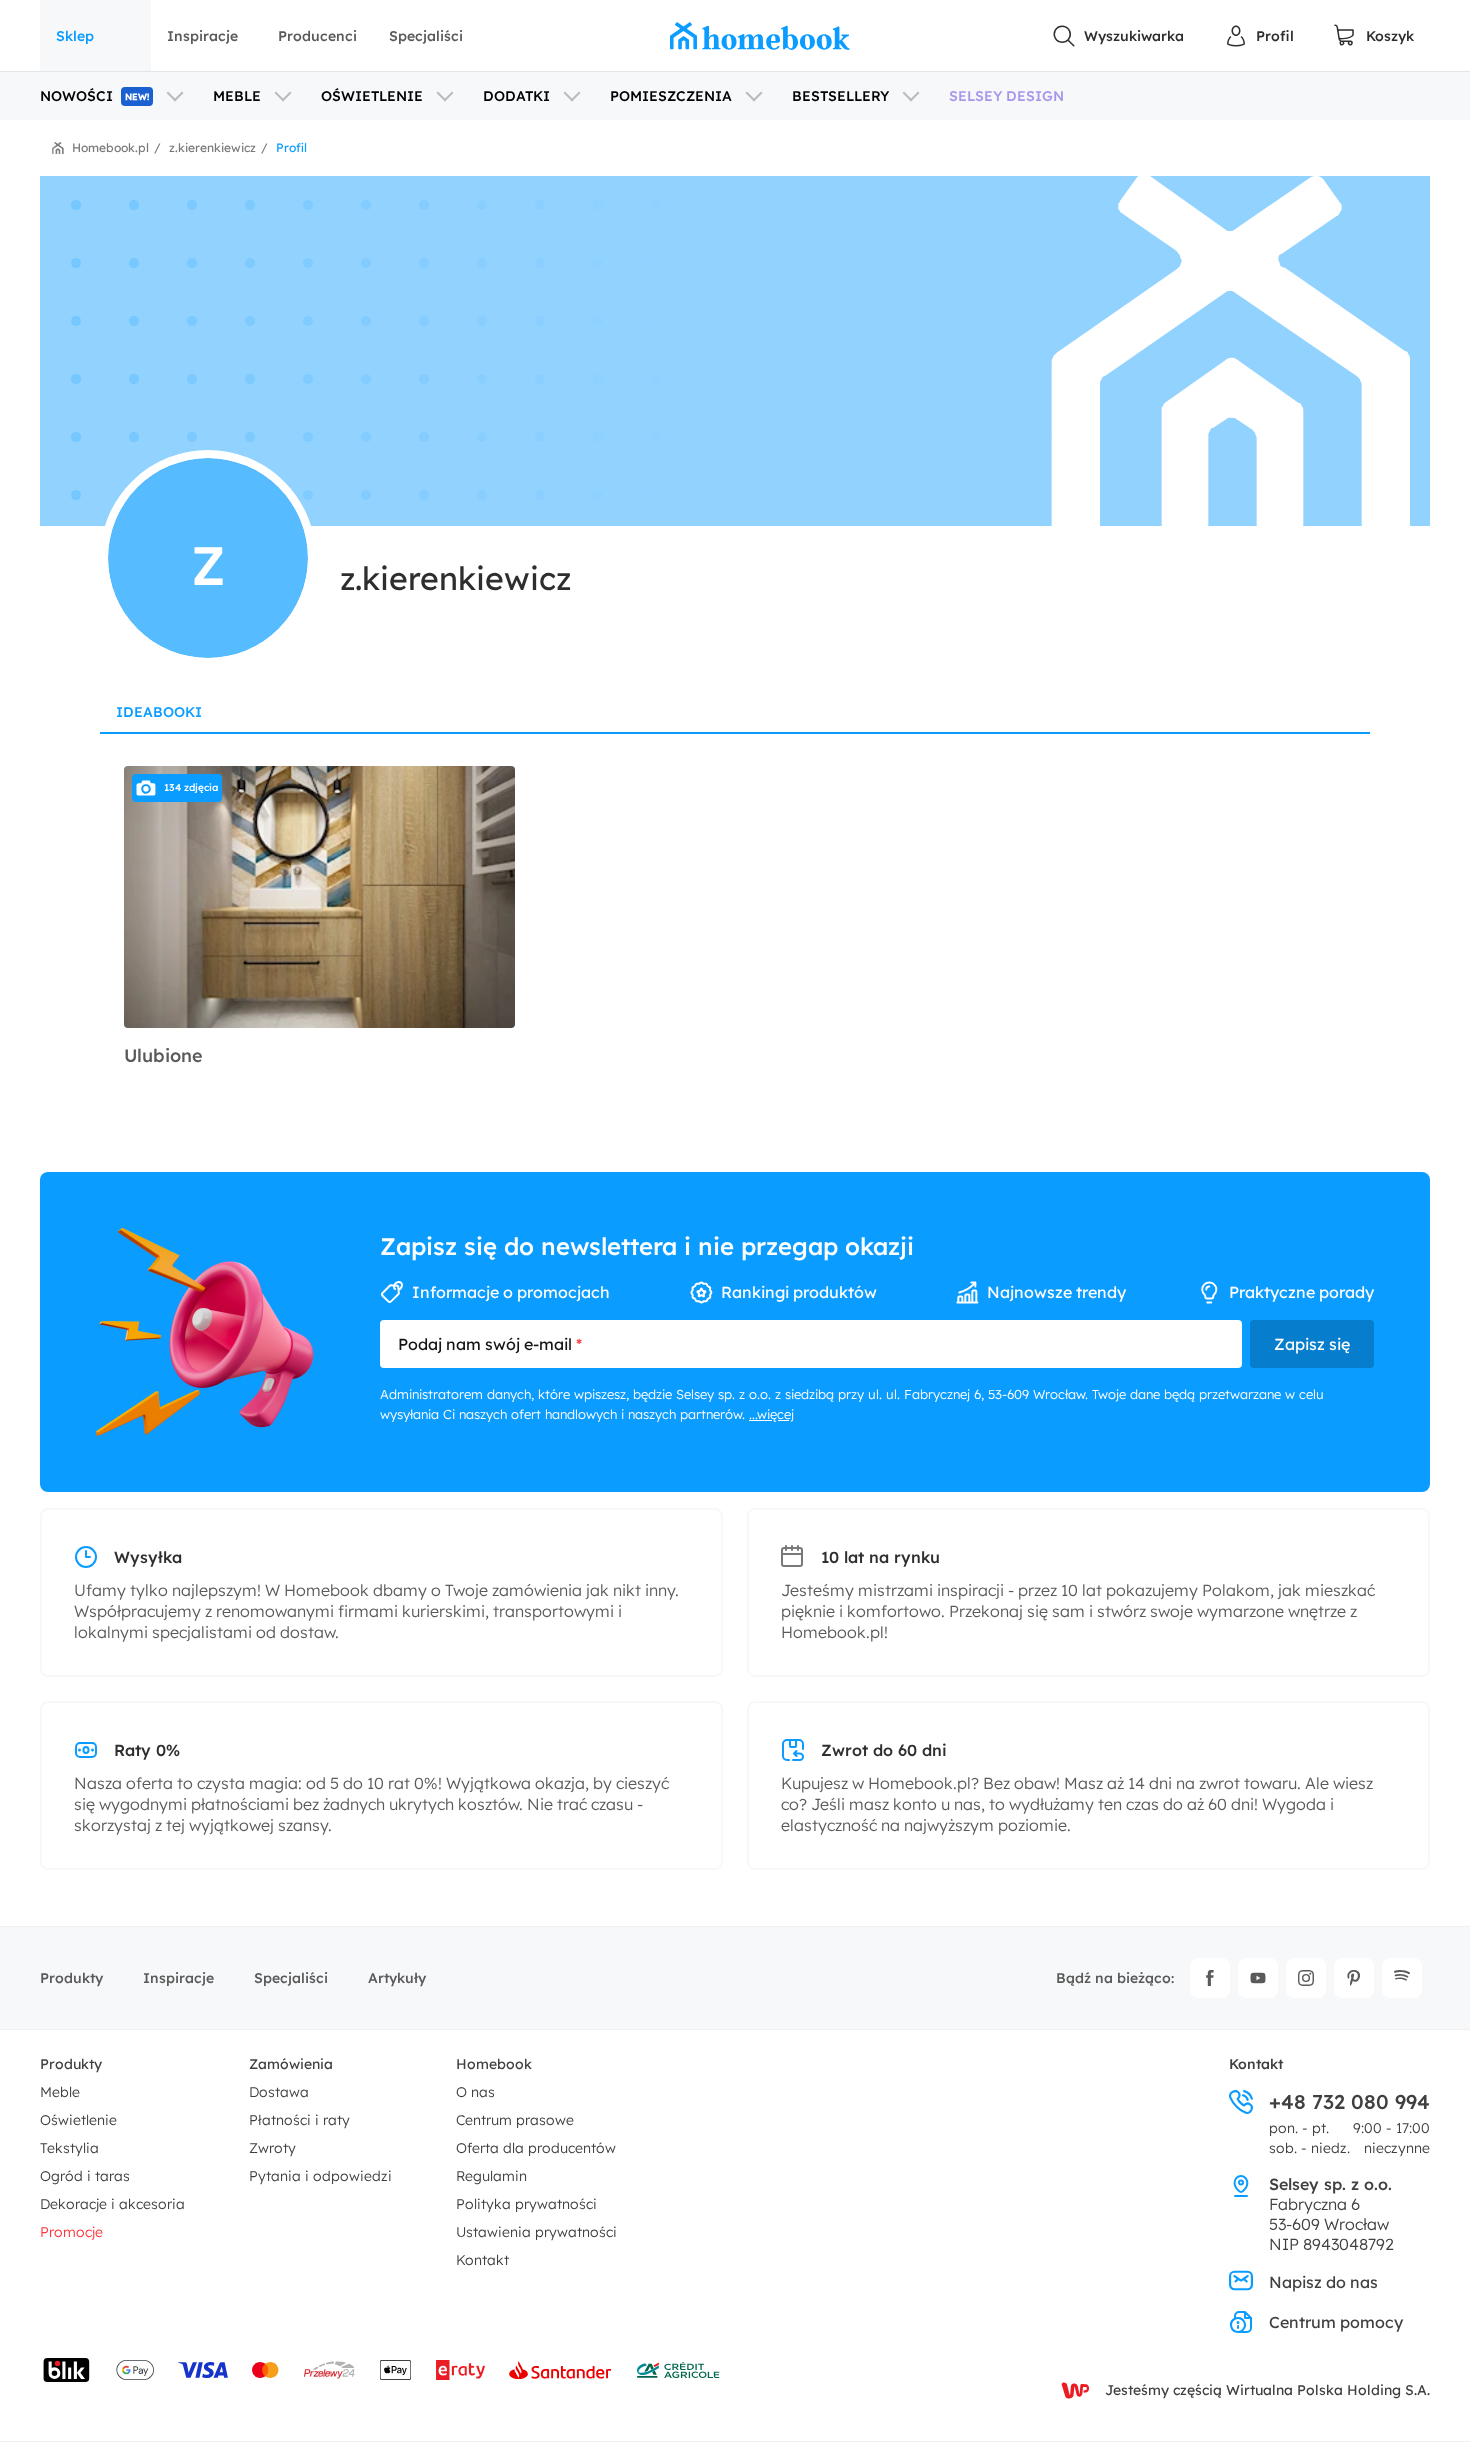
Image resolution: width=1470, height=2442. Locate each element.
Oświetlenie (78, 2120)
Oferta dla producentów (536, 2148)
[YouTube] (1258, 1978)
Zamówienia (291, 2064)
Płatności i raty (299, 2120)
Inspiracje (202, 36)
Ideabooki (159, 712)
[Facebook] (1210, 1978)
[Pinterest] (1354, 1978)
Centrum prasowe (515, 2120)
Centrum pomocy (1336, 2322)
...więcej (771, 1414)
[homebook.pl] (760, 36)
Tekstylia (69, 2148)
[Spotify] (1402, 1978)
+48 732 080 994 (1349, 2102)
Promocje (71, 2232)
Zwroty (272, 2148)
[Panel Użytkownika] (1259, 36)
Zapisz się (1312, 1344)
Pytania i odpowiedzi (320, 2176)
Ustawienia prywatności (536, 2232)
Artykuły (397, 1978)
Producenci (317, 36)
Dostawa (279, 2092)
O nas (475, 2092)
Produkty (71, 1978)
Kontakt (482, 2260)
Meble (60, 2092)
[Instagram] (1306, 1978)
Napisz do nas (1323, 2282)
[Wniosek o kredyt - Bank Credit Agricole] (678, 2370)
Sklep (75, 36)
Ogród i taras (85, 2176)
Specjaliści (426, 36)
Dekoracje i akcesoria (112, 2204)
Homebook (494, 2064)
